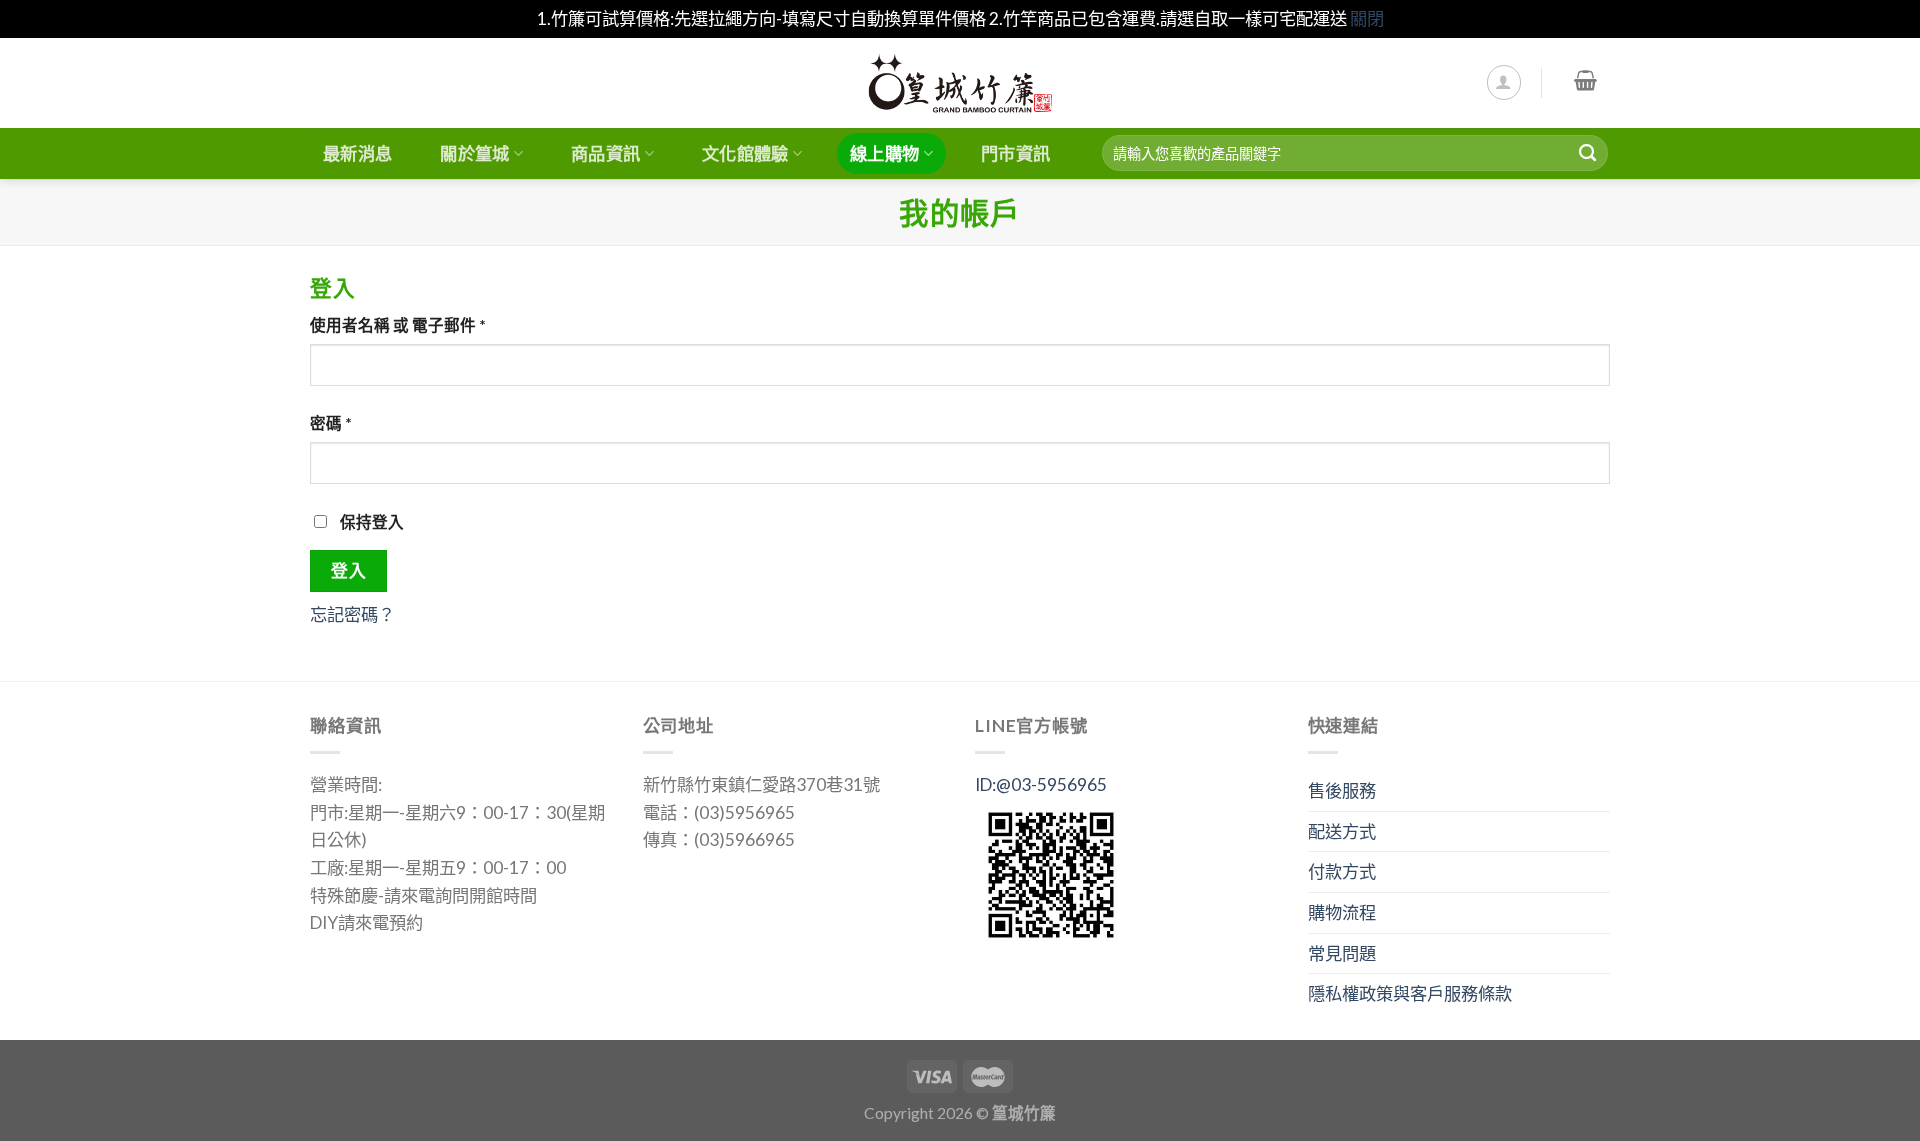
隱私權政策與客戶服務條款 (1410, 993)
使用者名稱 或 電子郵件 (398, 325)
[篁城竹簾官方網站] (960, 83)
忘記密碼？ (352, 614)
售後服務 (1342, 790)
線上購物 (884, 153)
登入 (348, 570)
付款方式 (1342, 871)
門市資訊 (1015, 153)
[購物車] (1585, 80)
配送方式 (1342, 831)
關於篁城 (474, 153)
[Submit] (1587, 153)
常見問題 (1342, 953)
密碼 (331, 423)
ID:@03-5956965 (1041, 784)
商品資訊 (605, 153)
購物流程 (1342, 912)
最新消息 (357, 153)
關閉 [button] (1367, 18)
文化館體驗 (745, 153)
